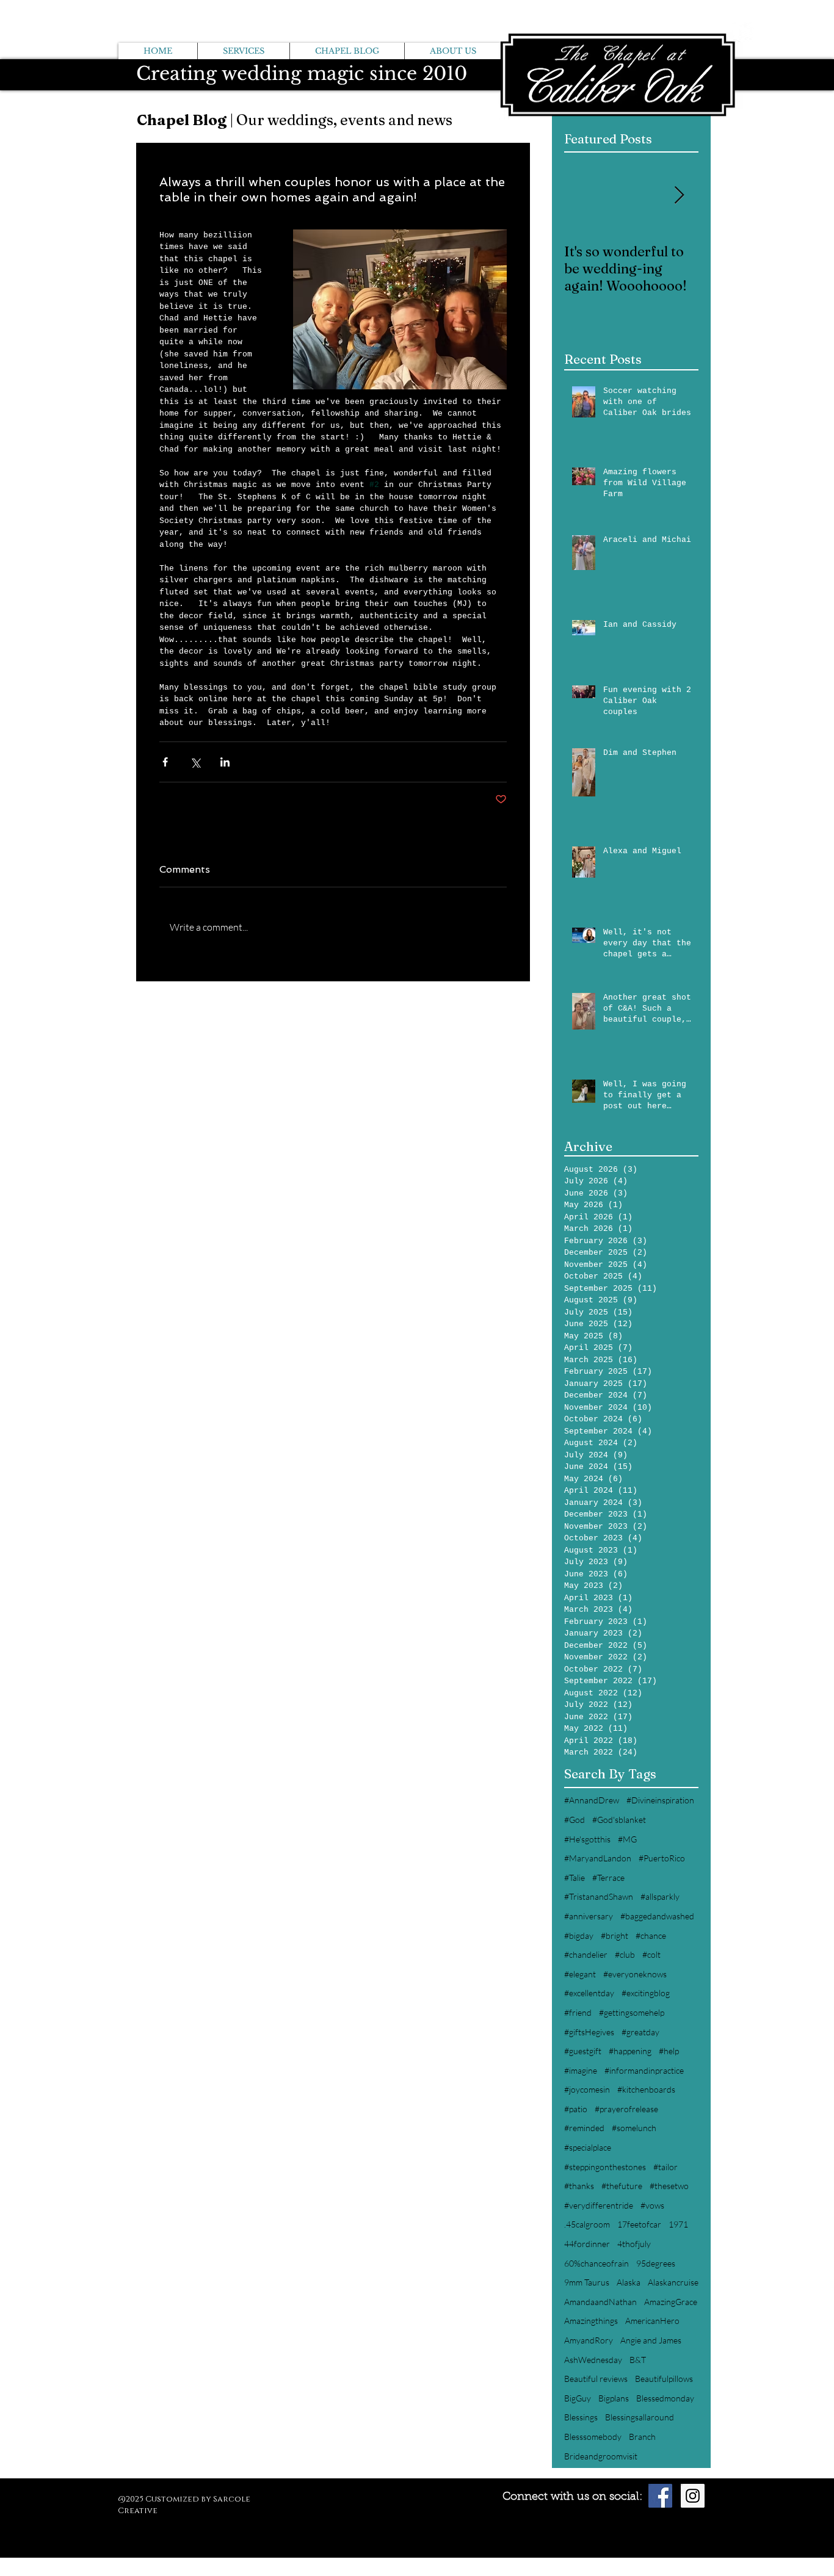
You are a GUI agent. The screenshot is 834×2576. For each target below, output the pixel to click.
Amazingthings (591, 2321)
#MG (627, 1839)
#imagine (581, 2070)
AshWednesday (593, 2360)
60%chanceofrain (596, 2263)
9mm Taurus (587, 2282)
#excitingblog (646, 1993)
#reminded (584, 2128)
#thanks (579, 2186)
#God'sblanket (619, 1820)
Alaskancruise (673, 2282)
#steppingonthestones (605, 2167)
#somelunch (634, 2128)
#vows (652, 2205)
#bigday (579, 1936)
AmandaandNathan (600, 2302)
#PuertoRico (662, 1858)
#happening (630, 2051)
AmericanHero (652, 2321)
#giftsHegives (589, 2032)
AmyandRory (589, 2340)
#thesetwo (669, 2186)
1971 (678, 2224)
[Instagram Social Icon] (693, 2496)
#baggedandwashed (657, 1916)
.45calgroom (587, 2224)
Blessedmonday (665, 2398)
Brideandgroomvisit (601, 2456)
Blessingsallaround (640, 2417)
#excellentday (589, 1993)
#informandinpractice (644, 2070)
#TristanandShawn (599, 1896)
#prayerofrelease (626, 2109)
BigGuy (578, 2398)
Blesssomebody (593, 2437)
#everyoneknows (635, 1974)
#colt (651, 1954)
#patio (576, 2109)
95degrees (656, 2263)
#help (669, 2051)
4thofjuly (634, 2244)
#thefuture (622, 2186)
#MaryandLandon (598, 1858)
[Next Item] (679, 196)
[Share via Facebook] (165, 762)
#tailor (665, 2167)
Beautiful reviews (596, 2379)
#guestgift (583, 2051)
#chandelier (586, 1954)
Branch (642, 2437)
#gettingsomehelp (632, 2012)
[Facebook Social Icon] (660, 2496)
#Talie (575, 1878)
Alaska (629, 2282)
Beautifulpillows (664, 2379)
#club (625, 1954)
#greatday (640, 2032)
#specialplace (588, 2147)
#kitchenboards (646, 2089)
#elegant (580, 1974)
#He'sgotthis (587, 1839)
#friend (578, 2012)
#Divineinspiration (660, 1800)
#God (575, 1820)
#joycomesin (587, 2089)
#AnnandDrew (592, 1800)
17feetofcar (639, 2224)
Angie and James (651, 2340)
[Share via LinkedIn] (225, 762)
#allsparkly (660, 1896)
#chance (651, 1936)
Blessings (581, 2417)
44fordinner (587, 2244)
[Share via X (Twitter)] (195, 762)
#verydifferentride (599, 2205)
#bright (615, 1936)
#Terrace (608, 1878)
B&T (638, 2360)
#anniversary (589, 1916)
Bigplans (614, 2398)
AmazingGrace (671, 2302)
